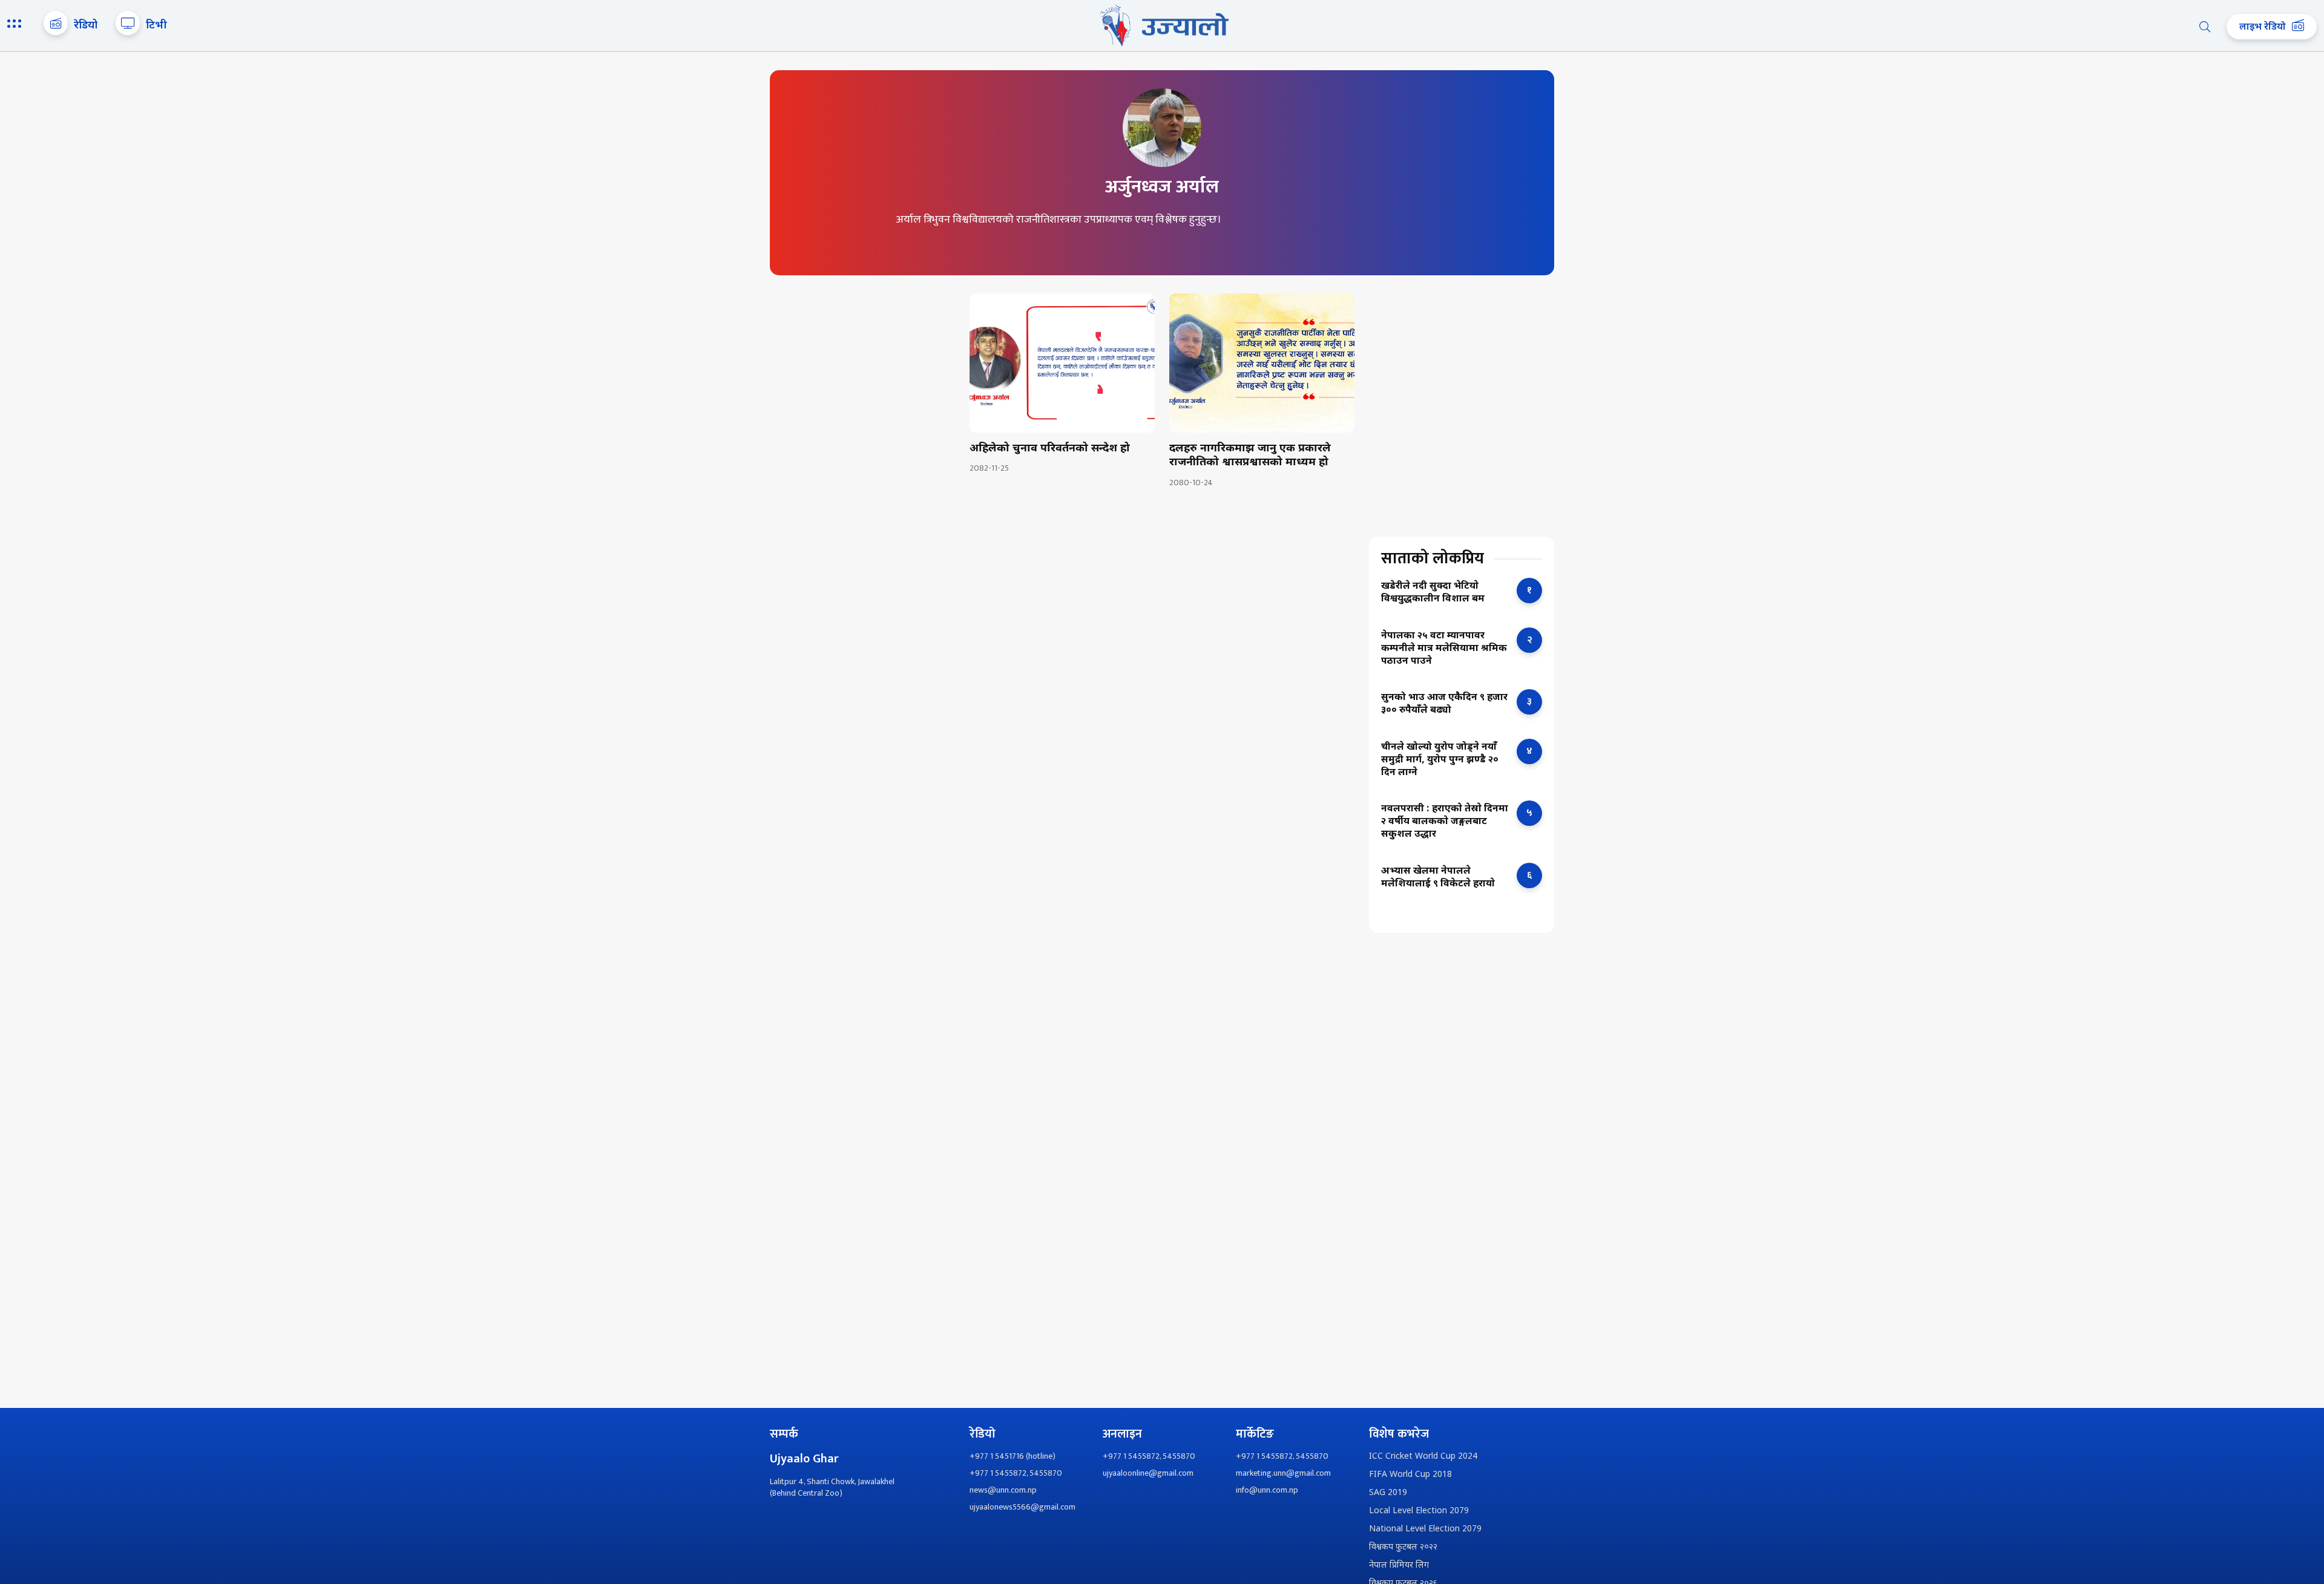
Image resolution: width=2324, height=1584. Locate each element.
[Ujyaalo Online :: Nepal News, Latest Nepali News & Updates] (1162, 25)
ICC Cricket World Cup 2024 (1423, 1457)
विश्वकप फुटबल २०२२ (1403, 1547)
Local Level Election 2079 (1419, 1511)
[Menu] (16, 25)
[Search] (2205, 27)
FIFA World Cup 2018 (1410, 1475)
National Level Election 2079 (1425, 1529)
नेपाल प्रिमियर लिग (1399, 1566)
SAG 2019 (1388, 1493)
